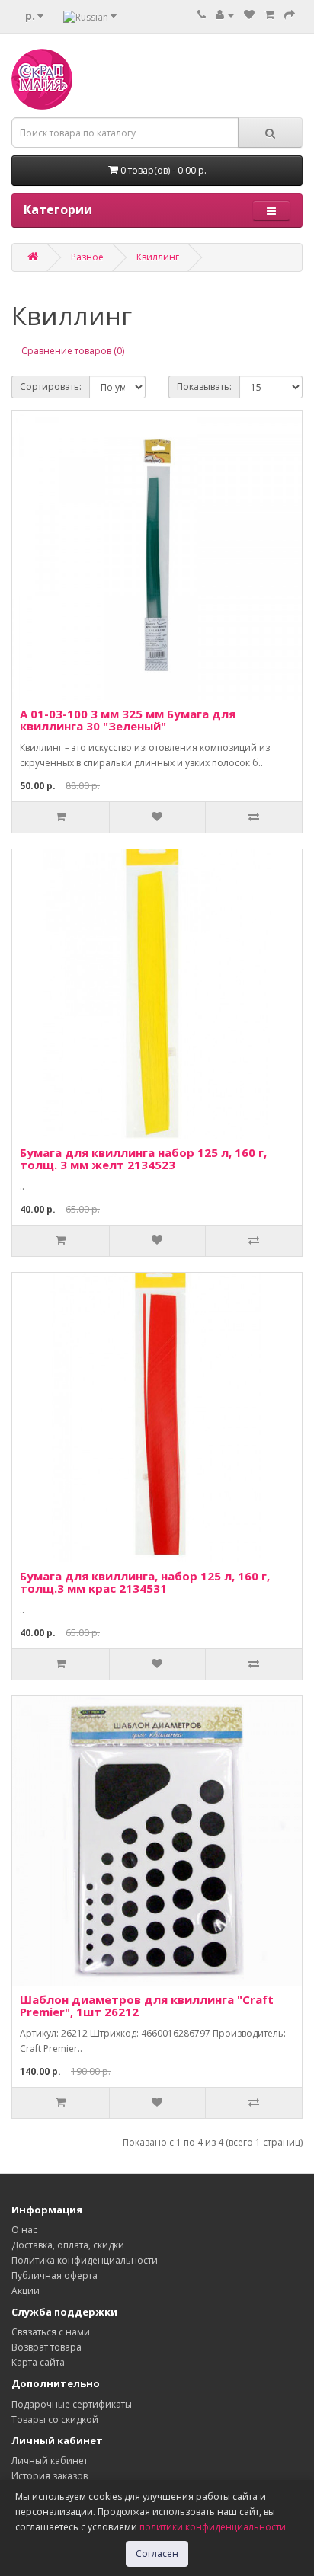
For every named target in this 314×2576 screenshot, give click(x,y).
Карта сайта (38, 2362)
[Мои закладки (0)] (249, 15)
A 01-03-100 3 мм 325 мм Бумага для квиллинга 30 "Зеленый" (128, 720)
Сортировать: (51, 387)
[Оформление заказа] (290, 15)
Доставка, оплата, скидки (68, 2245)
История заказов (50, 2476)
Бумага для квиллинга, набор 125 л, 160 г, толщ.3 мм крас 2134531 (145, 1582)
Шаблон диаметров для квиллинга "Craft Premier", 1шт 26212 (147, 2006)
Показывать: (204, 387)
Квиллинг (158, 257)
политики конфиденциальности (213, 2527)
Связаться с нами (51, 2332)
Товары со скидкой (55, 2419)
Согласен (157, 2554)
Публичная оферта (54, 2276)
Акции (26, 2291)
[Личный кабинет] (225, 15)
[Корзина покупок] (269, 15)
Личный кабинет (50, 2461)
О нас (24, 2230)
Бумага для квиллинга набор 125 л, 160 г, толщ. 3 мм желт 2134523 (143, 1159)
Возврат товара (46, 2347)
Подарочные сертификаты (72, 2404)
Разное (87, 257)
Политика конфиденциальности (85, 2260)
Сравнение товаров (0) (73, 351)
